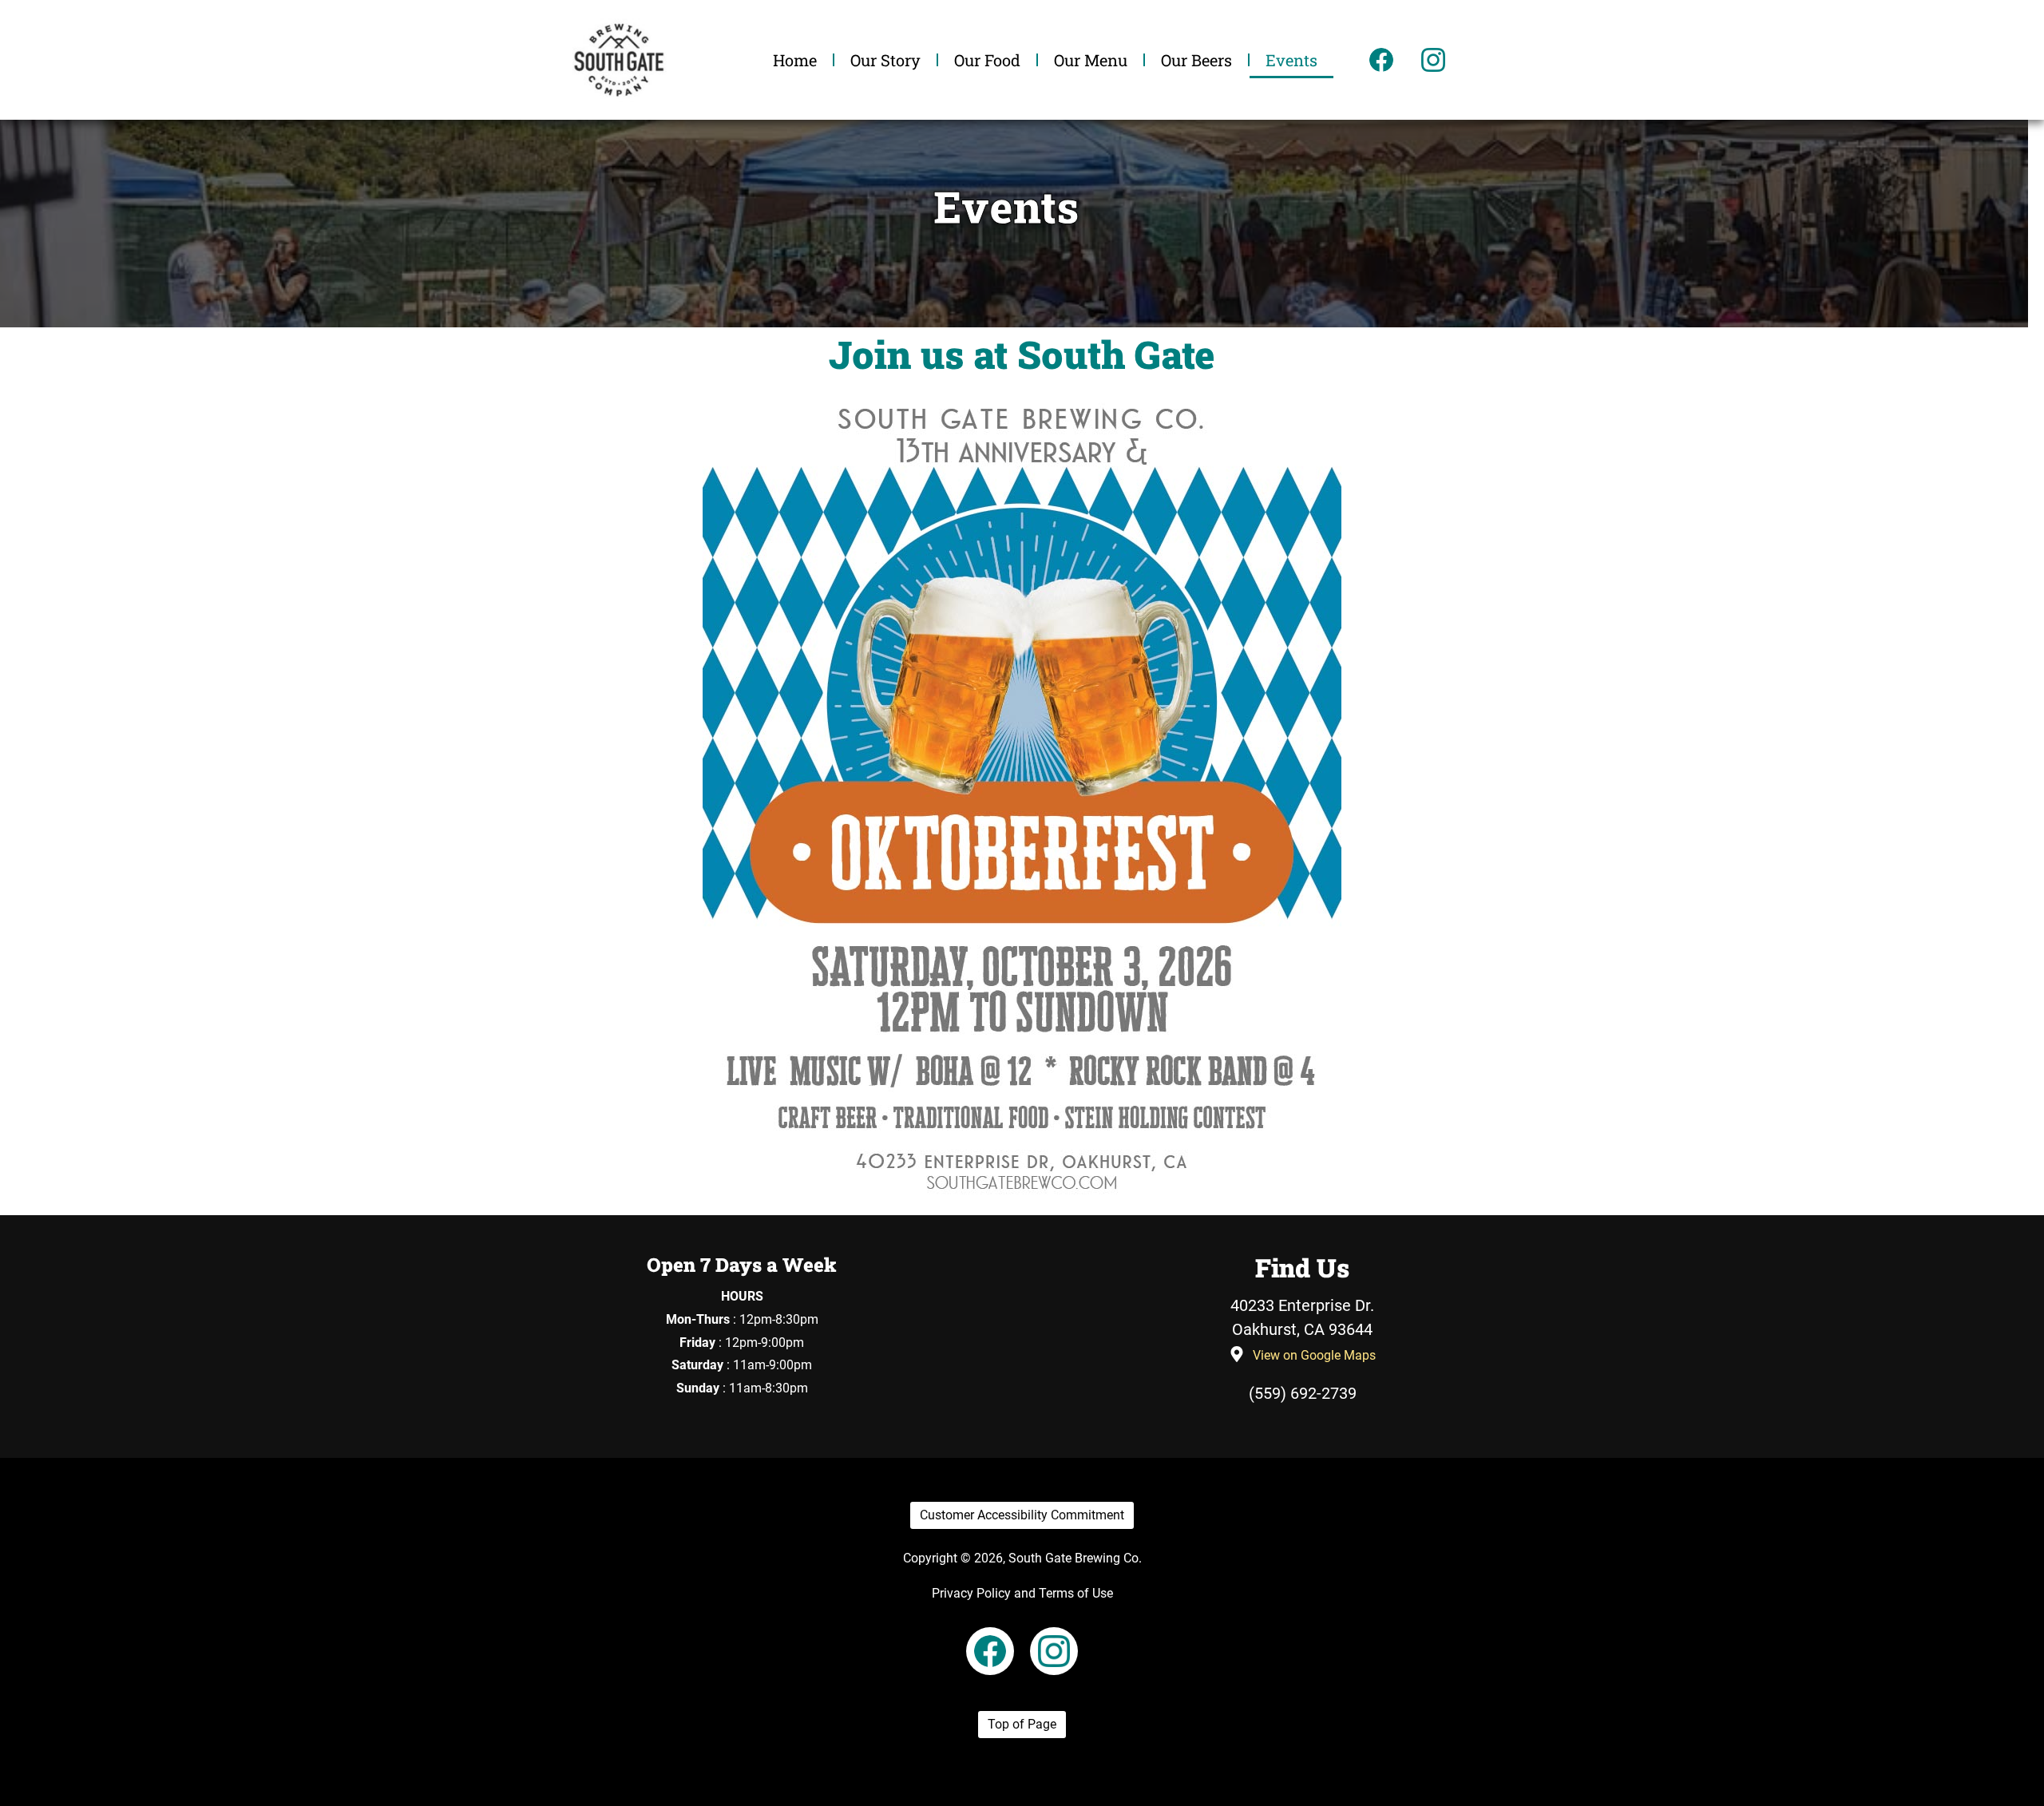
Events (1291, 60)
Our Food (987, 60)
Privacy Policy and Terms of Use (1022, 1593)
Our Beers (1196, 60)
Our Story (885, 60)
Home (795, 60)
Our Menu (1091, 60)
